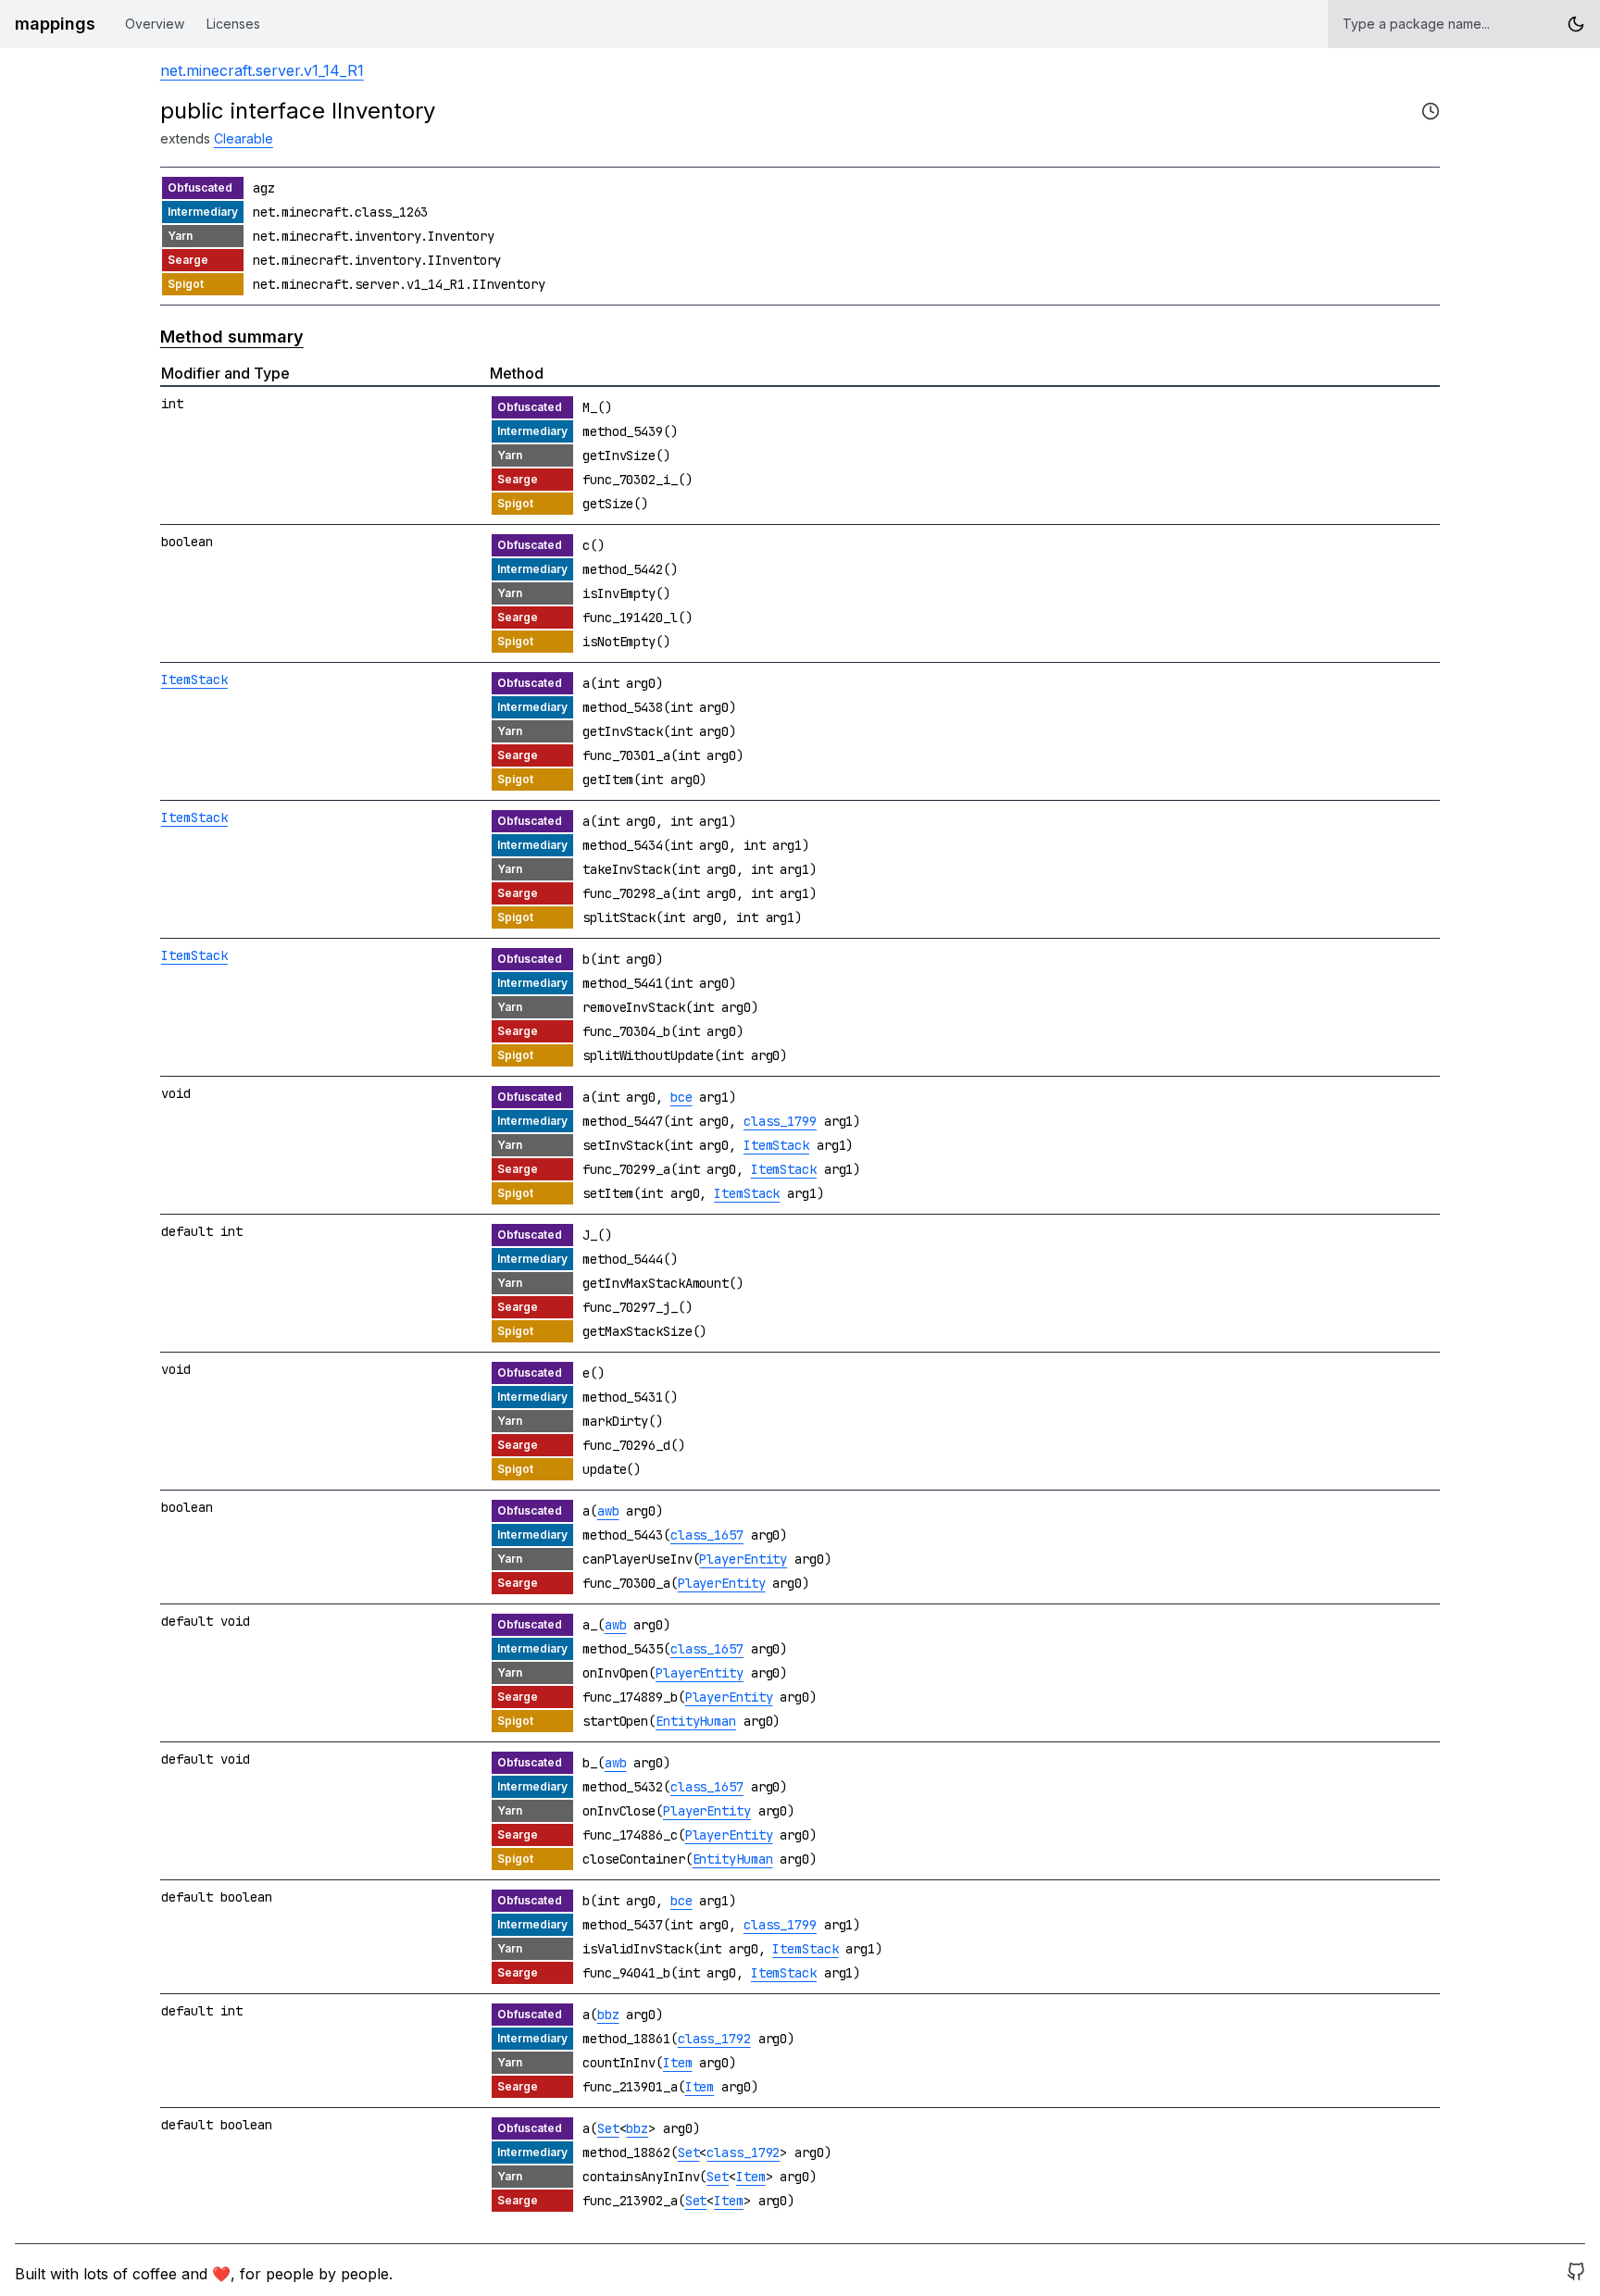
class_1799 (780, 1121)
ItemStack (194, 680)
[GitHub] (1576, 2274)
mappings (55, 24)
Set (608, 2128)
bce (681, 1097)
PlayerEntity (743, 1559)
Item (678, 2063)
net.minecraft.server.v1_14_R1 (262, 70)
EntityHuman (696, 1721)
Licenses (233, 24)
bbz (608, 2015)
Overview (155, 24)
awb (608, 1511)
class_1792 (714, 2039)
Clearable (244, 138)
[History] (1431, 111)
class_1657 (707, 1535)
